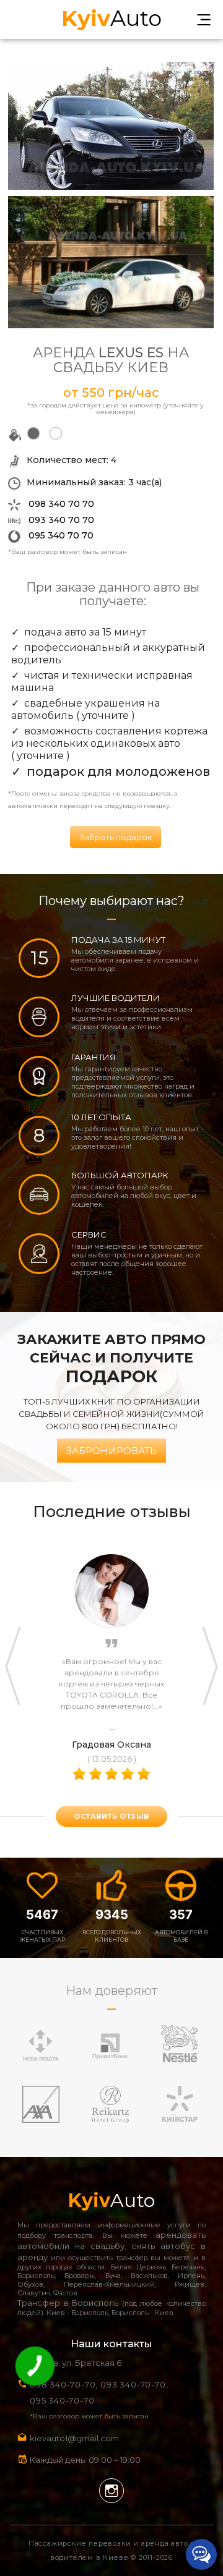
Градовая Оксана (111, 1745)
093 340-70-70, (137, 2384)
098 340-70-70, (64, 2384)
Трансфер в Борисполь (68, 2303)
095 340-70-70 (62, 2400)
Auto (111, 17)
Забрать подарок (116, 837)
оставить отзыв (111, 1816)
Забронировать (111, 1451)
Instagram (111, 2491)
